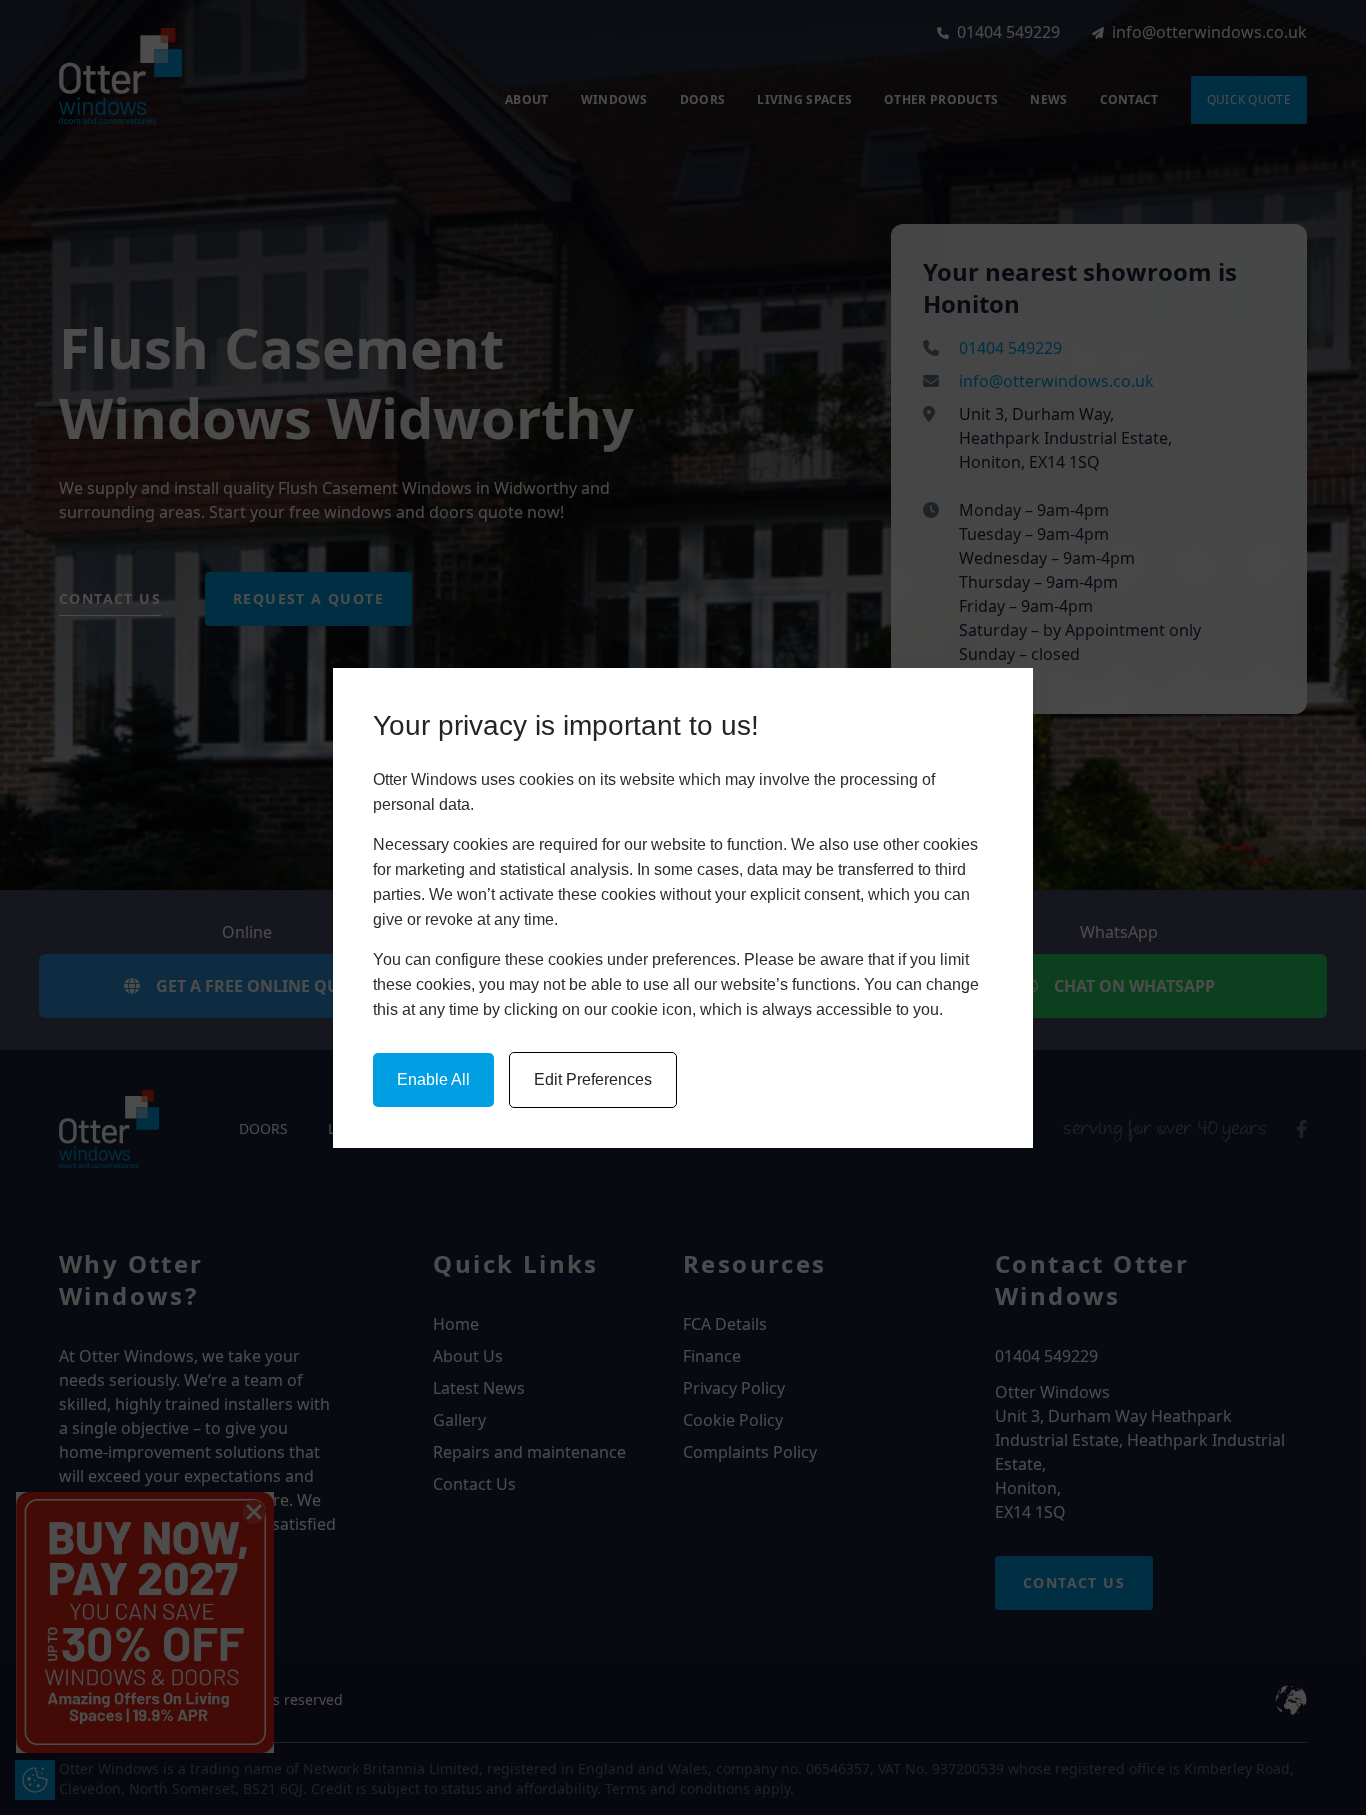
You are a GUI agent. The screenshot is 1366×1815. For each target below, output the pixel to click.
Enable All (433, 1079)
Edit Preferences (593, 1079)
